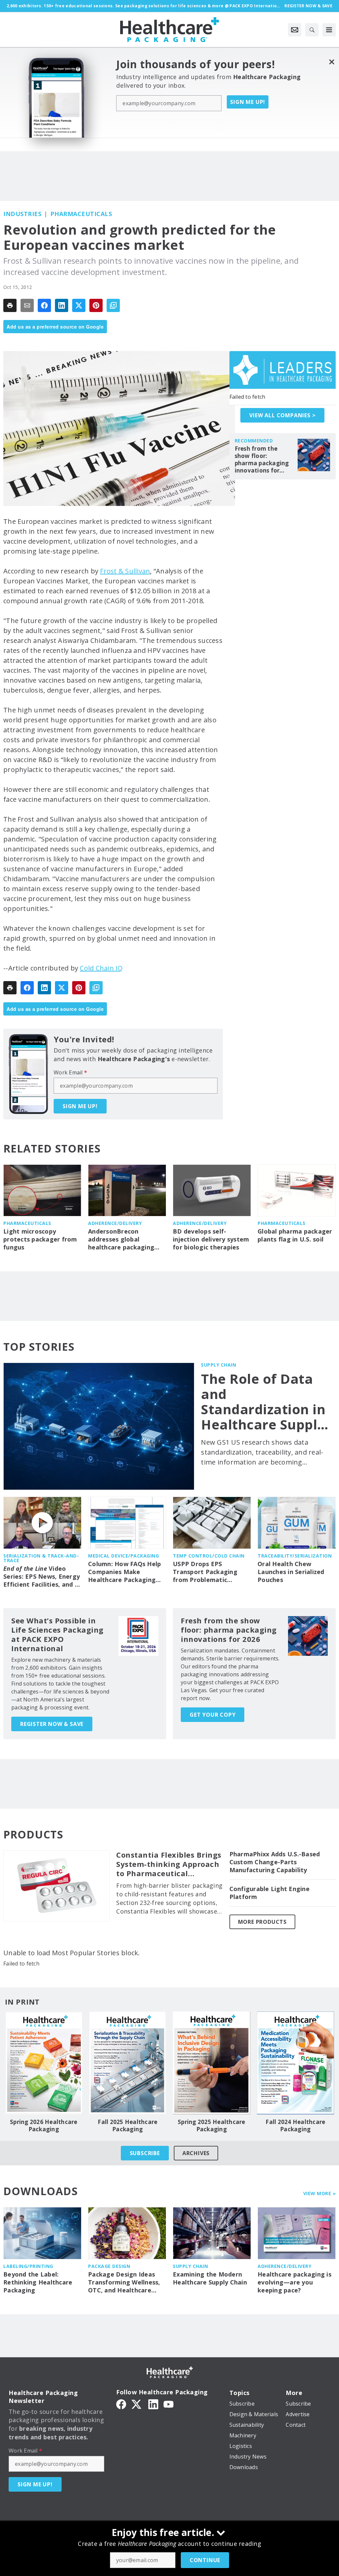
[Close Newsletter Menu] (332, 62)
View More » (320, 2193)
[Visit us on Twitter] (137, 2404)
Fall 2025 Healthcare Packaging (127, 2126)
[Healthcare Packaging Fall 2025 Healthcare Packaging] (128, 2063)
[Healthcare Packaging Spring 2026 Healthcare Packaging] (44, 2063)
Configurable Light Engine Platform (269, 1893)
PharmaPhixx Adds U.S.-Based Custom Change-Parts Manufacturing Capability (275, 1862)
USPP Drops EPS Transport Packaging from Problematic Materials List (205, 1572)
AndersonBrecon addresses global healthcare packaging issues (121, 1240)
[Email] (27, 305)
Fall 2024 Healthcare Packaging (295, 2126)
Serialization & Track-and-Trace (41, 1558)
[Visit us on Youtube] (169, 2404)
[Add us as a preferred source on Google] (113, 305)
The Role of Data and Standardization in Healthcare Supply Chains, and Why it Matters (264, 1402)
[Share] (44, 305)
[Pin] (96, 305)
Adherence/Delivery (115, 1223)
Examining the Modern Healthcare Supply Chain (210, 2278)
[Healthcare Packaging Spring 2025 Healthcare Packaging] (212, 2063)
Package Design (109, 2266)
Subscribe (145, 2153)
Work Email (70, 1072)
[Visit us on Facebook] (121, 2404)
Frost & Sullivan (125, 571)
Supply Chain (218, 1365)
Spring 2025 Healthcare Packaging (212, 2126)
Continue (205, 2560)
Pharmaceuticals (81, 214)
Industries (22, 214)
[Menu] (329, 30)
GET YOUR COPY (213, 1715)
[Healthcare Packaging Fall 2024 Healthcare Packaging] (296, 2063)
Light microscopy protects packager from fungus (40, 1239)
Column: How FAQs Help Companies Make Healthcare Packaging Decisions (124, 1572)
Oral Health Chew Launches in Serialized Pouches (291, 1572)
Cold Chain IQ (101, 968)
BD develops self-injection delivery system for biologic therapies (211, 1239)
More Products (262, 1922)
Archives (196, 2153)
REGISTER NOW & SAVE (52, 1724)
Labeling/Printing (28, 2266)
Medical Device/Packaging (123, 1556)
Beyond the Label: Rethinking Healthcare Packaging (38, 2282)
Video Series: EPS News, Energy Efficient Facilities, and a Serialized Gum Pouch (42, 1577)
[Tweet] (79, 305)
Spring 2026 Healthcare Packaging (44, 2126)
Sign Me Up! (248, 102)
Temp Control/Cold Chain (209, 1556)
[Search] (312, 30)
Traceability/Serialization (295, 1556)
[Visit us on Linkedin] (153, 2404)
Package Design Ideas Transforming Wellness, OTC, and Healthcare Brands (124, 2282)
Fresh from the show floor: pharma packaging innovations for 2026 (262, 460)
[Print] (10, 305)
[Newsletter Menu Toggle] (295, 30)
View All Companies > (282, 415)
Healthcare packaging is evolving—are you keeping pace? (294, 2282)
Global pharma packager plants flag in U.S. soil (295, 1235)
